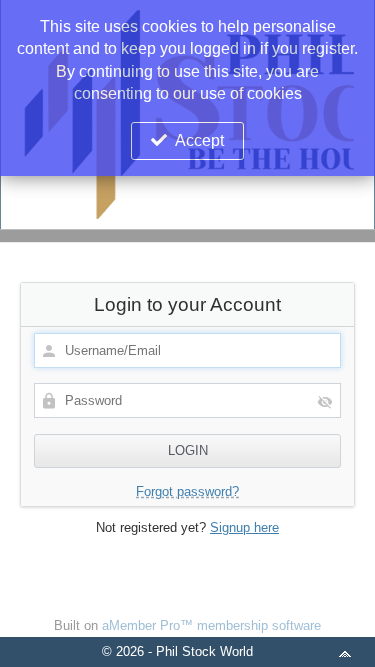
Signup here (244, 527)
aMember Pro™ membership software (211, 625)
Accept (199, 140)
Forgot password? (187, 491)
